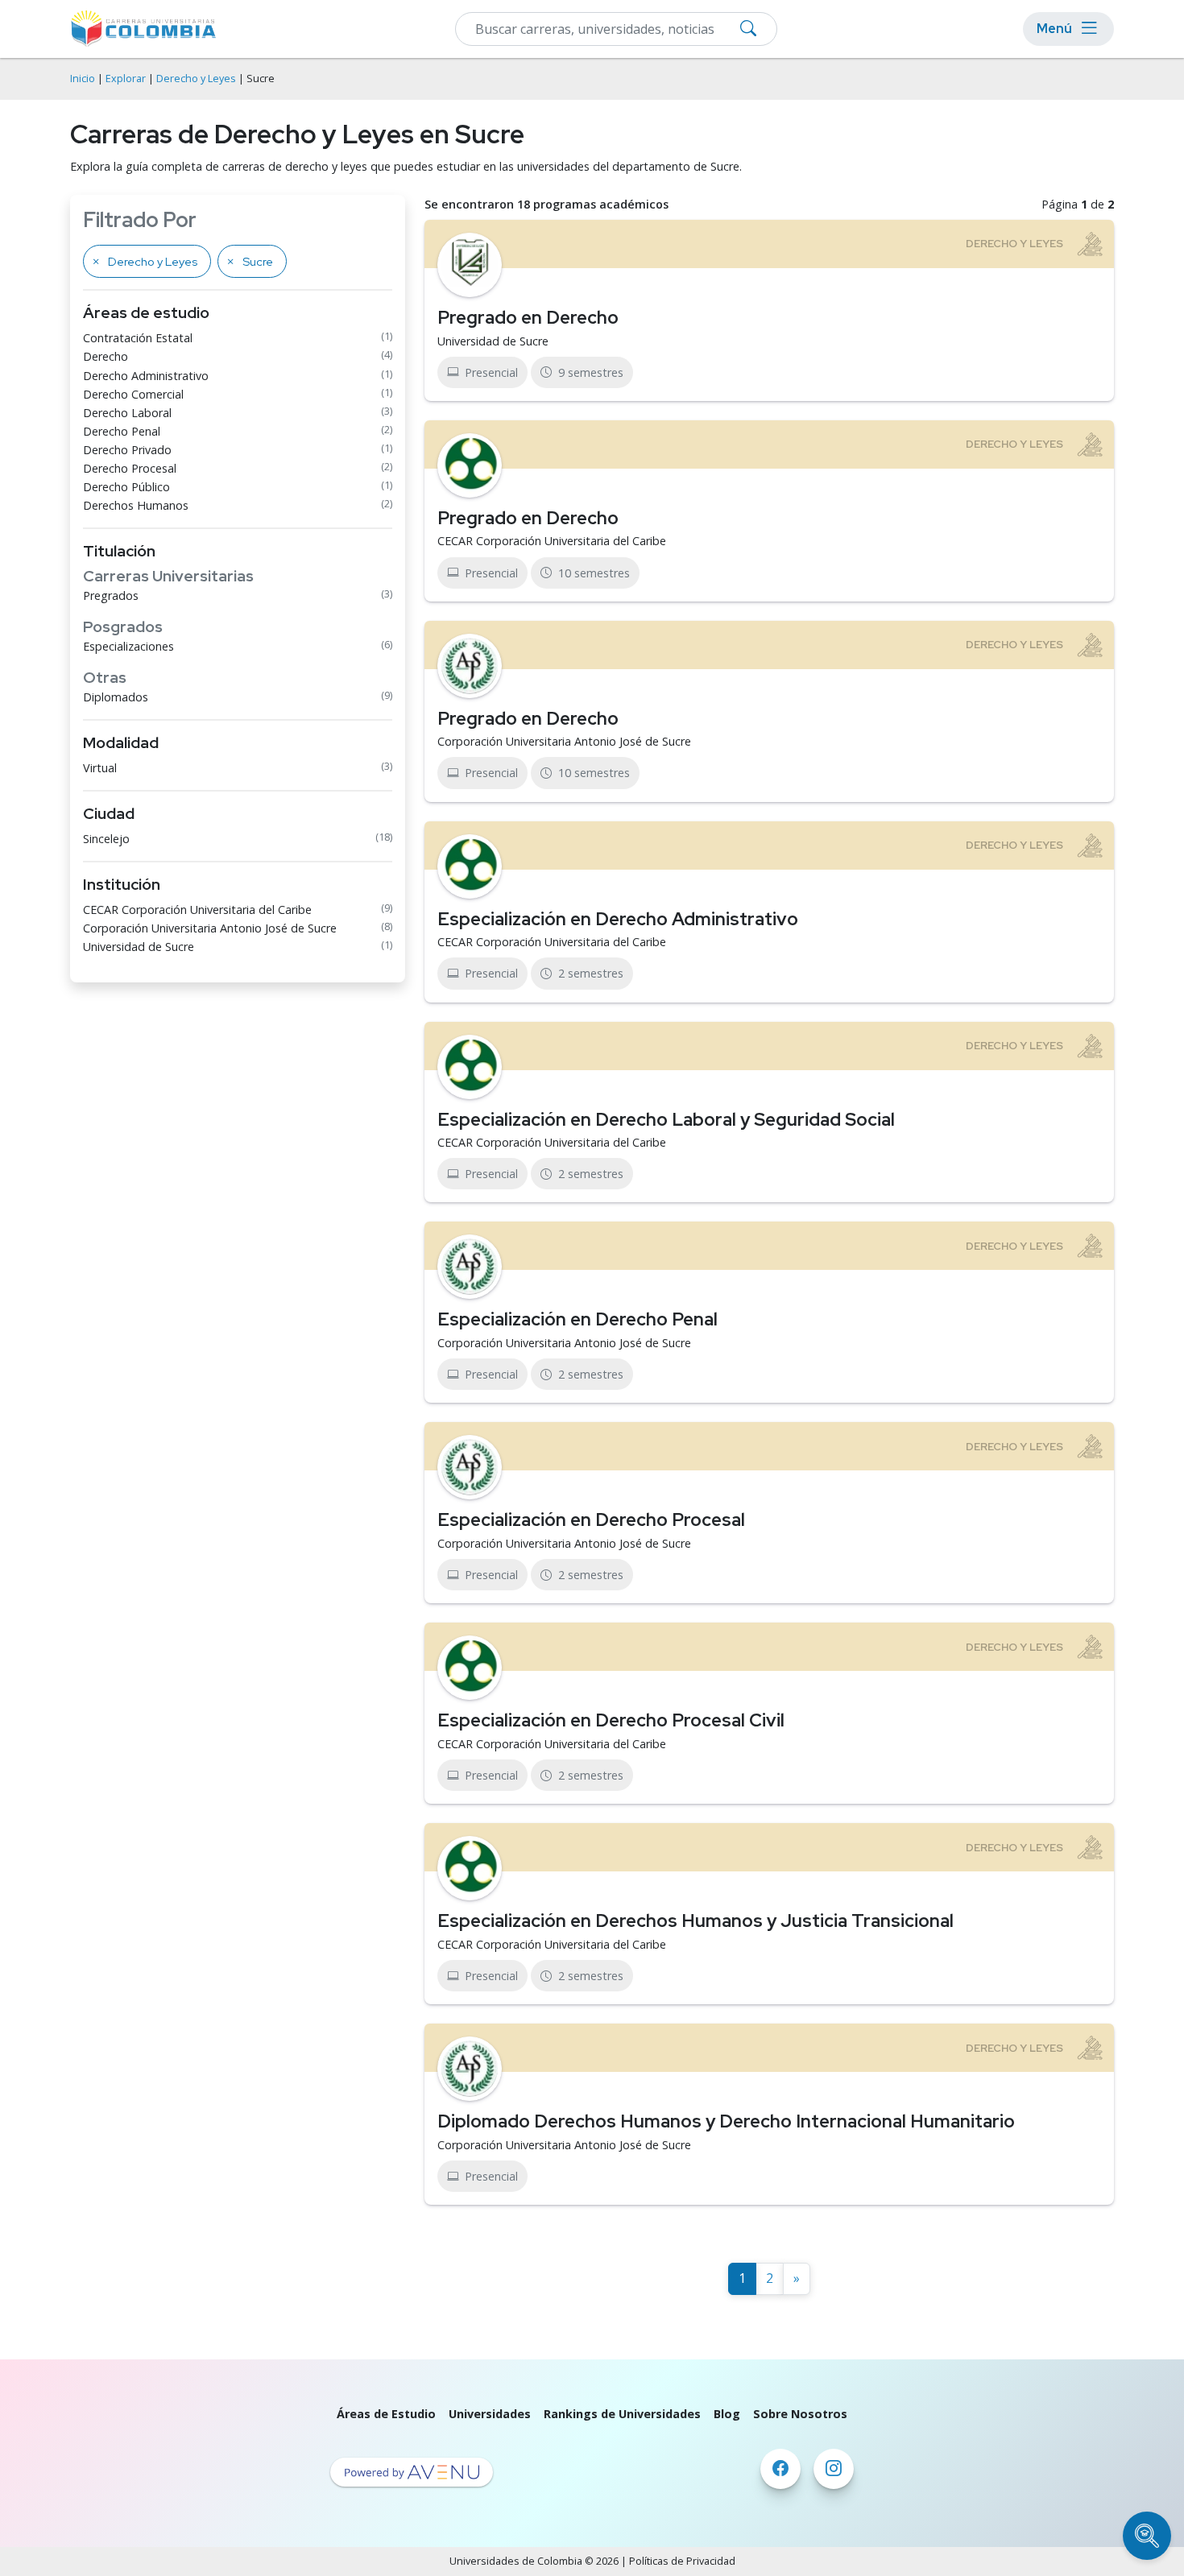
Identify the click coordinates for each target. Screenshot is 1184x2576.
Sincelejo (106, 839)
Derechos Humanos (136, 505)
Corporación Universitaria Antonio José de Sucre (210, 928)
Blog (727, 2414)
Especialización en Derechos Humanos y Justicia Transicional (695, 1921)
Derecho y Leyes (196, 79)
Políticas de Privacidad (682, 2561)
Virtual (100, 768)
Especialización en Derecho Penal (578, 1319)
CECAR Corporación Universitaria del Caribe (197, 910)
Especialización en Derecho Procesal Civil (611, 1720)
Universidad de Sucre (139, 947)
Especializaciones (128, 646)
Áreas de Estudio (386, 2414)
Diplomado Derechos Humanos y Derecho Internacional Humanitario (726, 2121)
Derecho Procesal (130, 468)
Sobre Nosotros (800, 2414)
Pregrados (111, 595)
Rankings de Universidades (622, 2414)
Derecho (106, 356)
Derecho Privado (127, 450)
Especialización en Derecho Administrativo (618, 919)
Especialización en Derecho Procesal (591, 1520)
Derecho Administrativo (146, 376)
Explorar (126, 79)
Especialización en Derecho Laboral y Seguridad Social (666, 1119)
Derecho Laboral (127, 413)
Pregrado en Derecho (528, 317)
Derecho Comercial (133, 394)
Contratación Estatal (138, 338)
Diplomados (116, 697)
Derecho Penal (122, 431)
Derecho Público (126, 487)
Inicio (83, 79)
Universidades (490, 2414)
